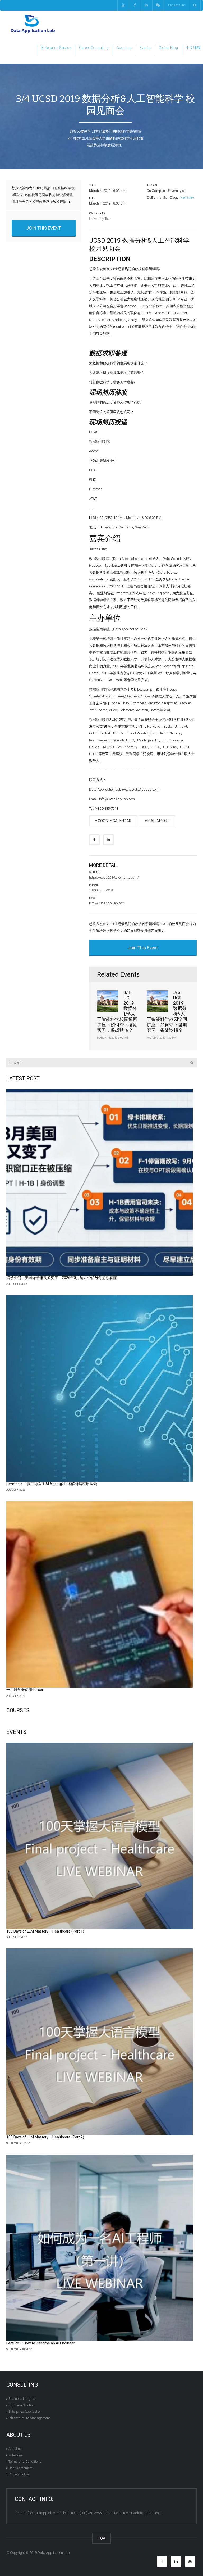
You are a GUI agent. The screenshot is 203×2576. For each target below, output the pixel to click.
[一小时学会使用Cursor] (100, 1594)
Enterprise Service (56, 48)
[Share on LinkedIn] (108, 840)
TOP (101, 2538)
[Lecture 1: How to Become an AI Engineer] (100, 2248)
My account (177, 5)
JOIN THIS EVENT (44, 228)
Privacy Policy (19, 2474)
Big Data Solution (21, 2405)
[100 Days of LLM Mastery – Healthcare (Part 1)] (100, 1836)
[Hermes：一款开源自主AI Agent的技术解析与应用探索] (100, 1388)
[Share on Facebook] (94, 840)
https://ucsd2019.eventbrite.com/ (114, 877)
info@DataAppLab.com (107, 903)
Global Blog (168, 48)
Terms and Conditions (25, 2462)
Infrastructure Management (29, 2418)
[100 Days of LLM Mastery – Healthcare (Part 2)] (100, 2042)
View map (186, 198)
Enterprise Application (25, 2412)
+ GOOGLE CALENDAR (113, 821)
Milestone (15, 2455)
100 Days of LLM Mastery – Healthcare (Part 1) (45, 1931)
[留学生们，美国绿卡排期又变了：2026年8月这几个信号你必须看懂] (100, 1182)
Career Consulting (94, 48)
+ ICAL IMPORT (157, 821)
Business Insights (22, 2399)
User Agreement (20, 2468)
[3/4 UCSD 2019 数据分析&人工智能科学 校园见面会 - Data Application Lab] (33, 24)
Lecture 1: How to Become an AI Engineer (41, 2343)
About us (124, 48)
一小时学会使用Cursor (25, 1690)
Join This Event (143, 948)
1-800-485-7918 (101, 890)
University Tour (100, 219)
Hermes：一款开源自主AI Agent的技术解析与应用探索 (52, 1484)
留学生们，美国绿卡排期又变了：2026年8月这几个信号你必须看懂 (62, 1278)
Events (145, 48)
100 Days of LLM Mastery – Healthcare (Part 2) (45, 2137)
